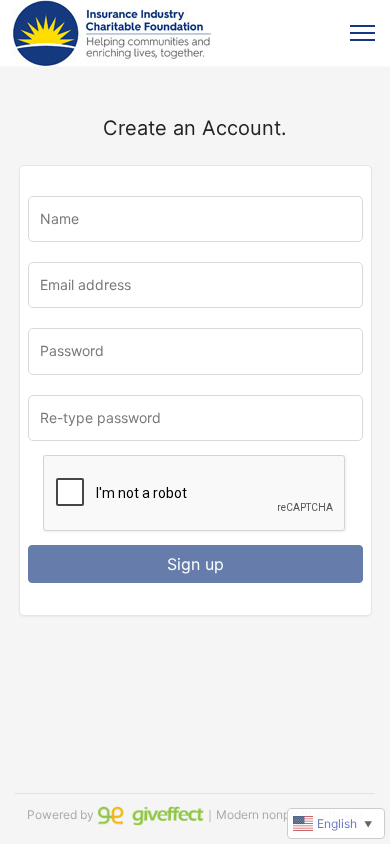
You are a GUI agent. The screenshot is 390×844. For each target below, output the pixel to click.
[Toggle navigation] (362, 33)
